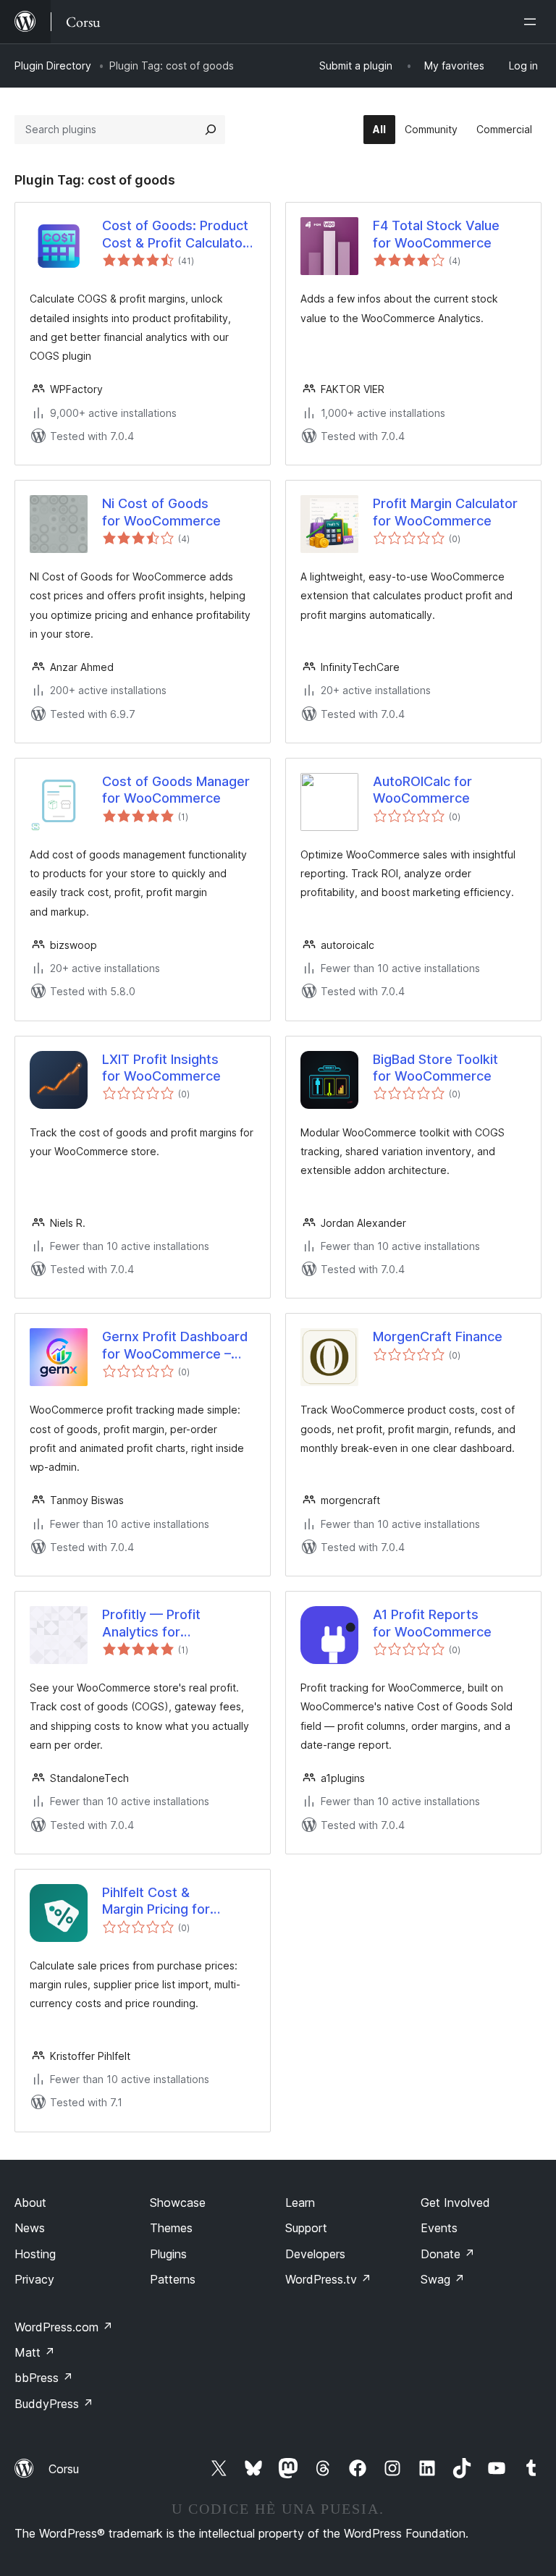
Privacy (34, 2279)
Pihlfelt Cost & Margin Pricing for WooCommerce (156, 1901)
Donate (448, 2254)
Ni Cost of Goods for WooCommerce (161, 512)
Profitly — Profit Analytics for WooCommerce (151, 1623)
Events (439, 2228)
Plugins (168, 2254)
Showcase (178, 2203)
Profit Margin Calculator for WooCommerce (445, 512)
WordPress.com (64, 2327)
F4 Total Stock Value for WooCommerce (436, 234)
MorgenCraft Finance (438, 1336)
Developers (315, 2254)
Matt (35, 2352)
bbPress (44, 2378)
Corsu (64, 2469)
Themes (171, 2228)
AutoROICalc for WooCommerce (422, 790)
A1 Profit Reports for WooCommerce (432, 1623)
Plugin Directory (53, 66)
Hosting (35, 2254)
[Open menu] (533, 22)
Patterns (173, 2279)
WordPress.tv (328, 2279)
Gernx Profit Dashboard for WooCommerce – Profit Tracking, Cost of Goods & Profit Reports (175, 1346)
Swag (443, 2279)
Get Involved (455, 2203)
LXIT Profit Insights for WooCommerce (161, 1068)
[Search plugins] (211, 130)
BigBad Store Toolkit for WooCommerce (435, 1068)
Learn (300, 2203)
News (30, 2228)
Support (306, 2228)
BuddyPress (54, 2404)
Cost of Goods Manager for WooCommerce (176, 790)
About (30, 2203)
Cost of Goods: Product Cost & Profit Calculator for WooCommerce (175, 235)
